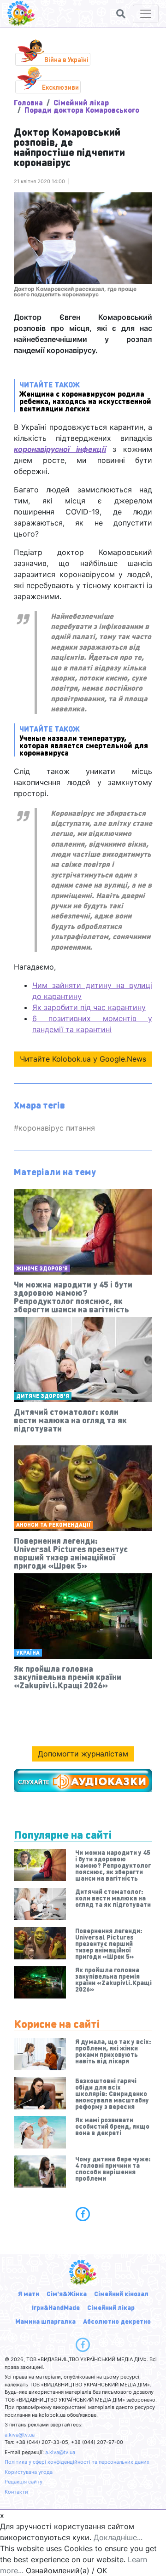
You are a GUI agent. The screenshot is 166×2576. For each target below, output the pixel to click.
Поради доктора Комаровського (82, 110)
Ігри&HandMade (56, 2307)
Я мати (29, 2293)
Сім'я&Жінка (67, 2293)
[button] (121, 14)
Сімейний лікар (81, 102)
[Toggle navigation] (146, 14)
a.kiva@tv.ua (20, 2435)
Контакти (16, 2492)
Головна (28, 102)
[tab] (83, 2214)
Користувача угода (29, 2472)
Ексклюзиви (60, 87)
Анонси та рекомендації (53, 1525)
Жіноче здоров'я (42, 1268)
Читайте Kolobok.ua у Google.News (83, 1059)
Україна (28, 1653)
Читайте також (85, 396)
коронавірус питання (57, 1128)
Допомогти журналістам (83, 1754)
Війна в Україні (66, 59)
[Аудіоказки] (83, 1780)
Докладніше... (118, 2537)
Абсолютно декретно (117, 2321)
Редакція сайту (24, 2482)
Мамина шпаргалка (45, 2321)
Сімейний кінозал (121, 2293)
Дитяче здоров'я (43, 1396)
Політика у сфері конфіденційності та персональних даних (77, 2462)
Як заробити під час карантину (89, 1007)
